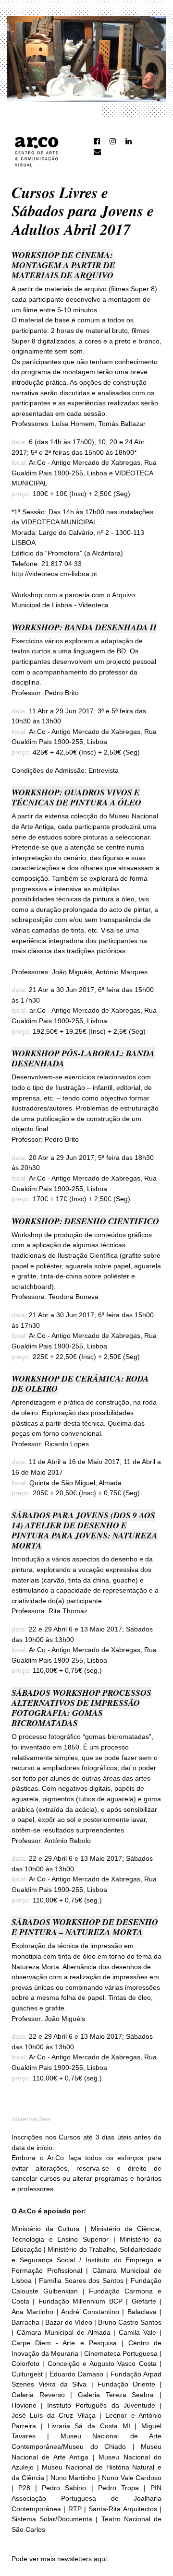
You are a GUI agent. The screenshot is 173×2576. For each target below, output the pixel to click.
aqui (100, 2559)
